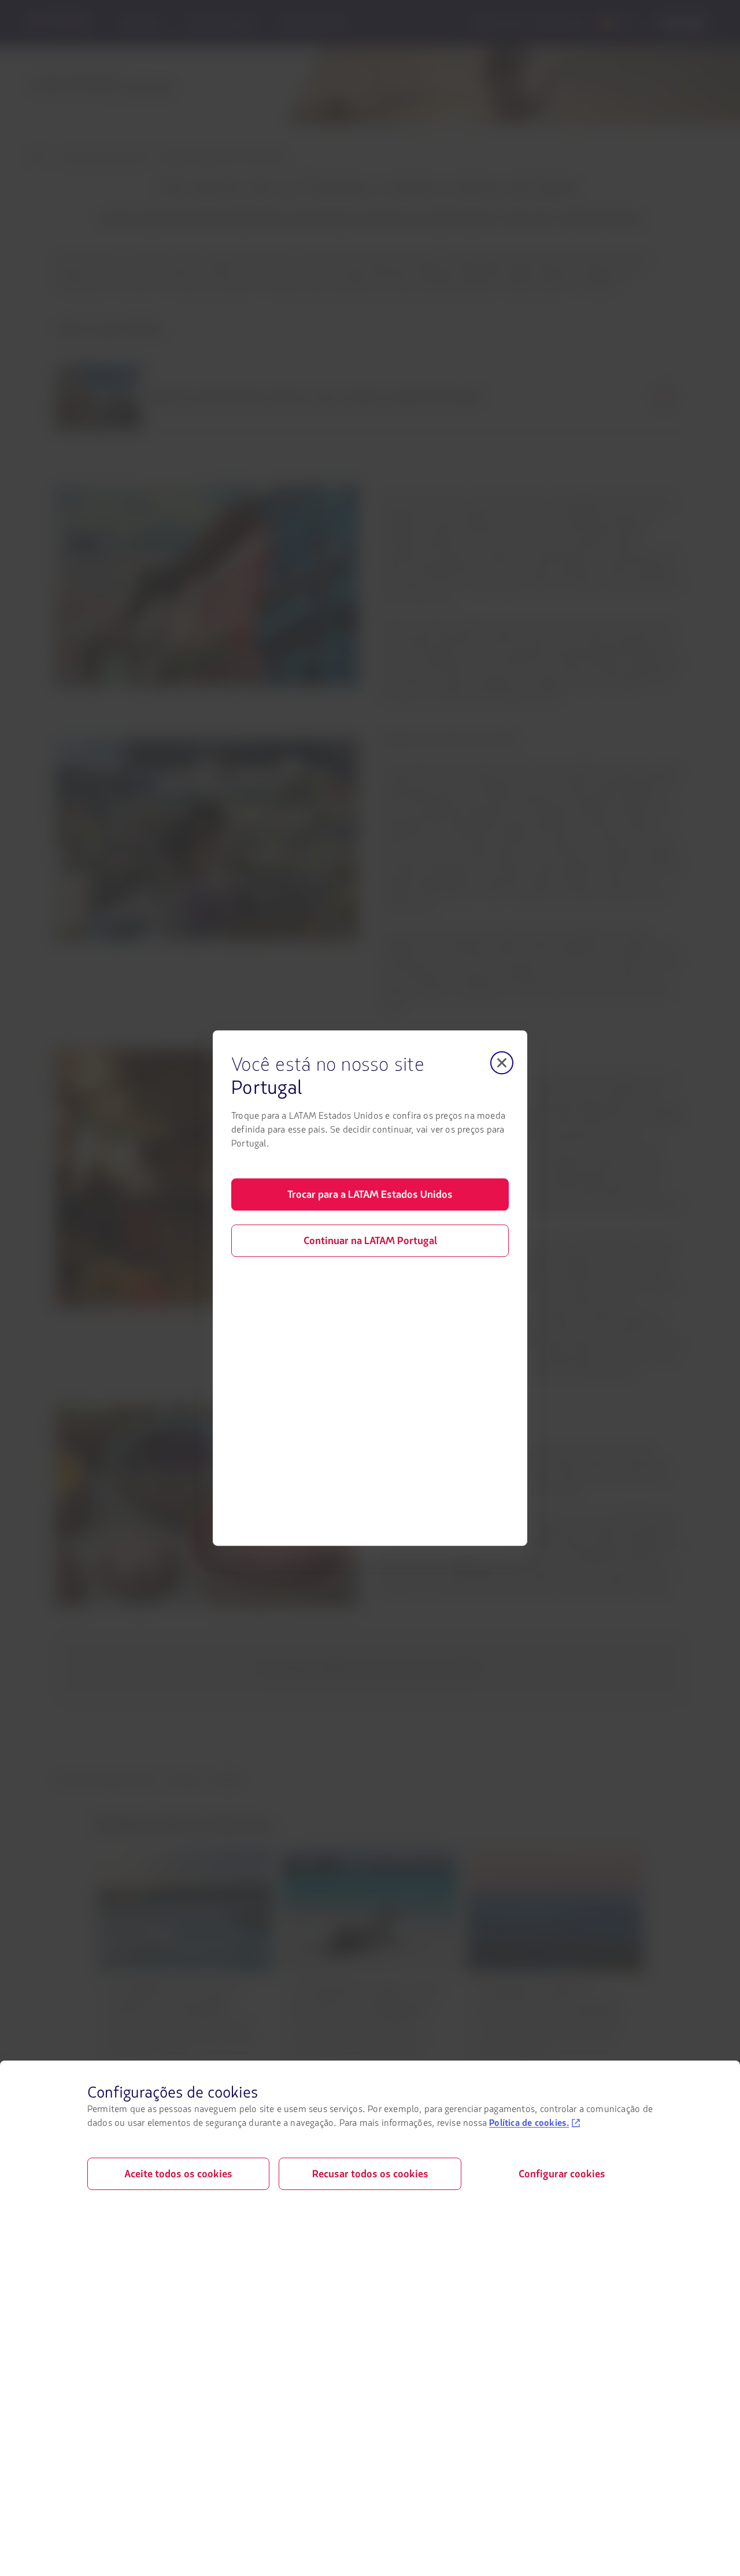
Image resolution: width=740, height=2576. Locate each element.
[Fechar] (502, 1063)
